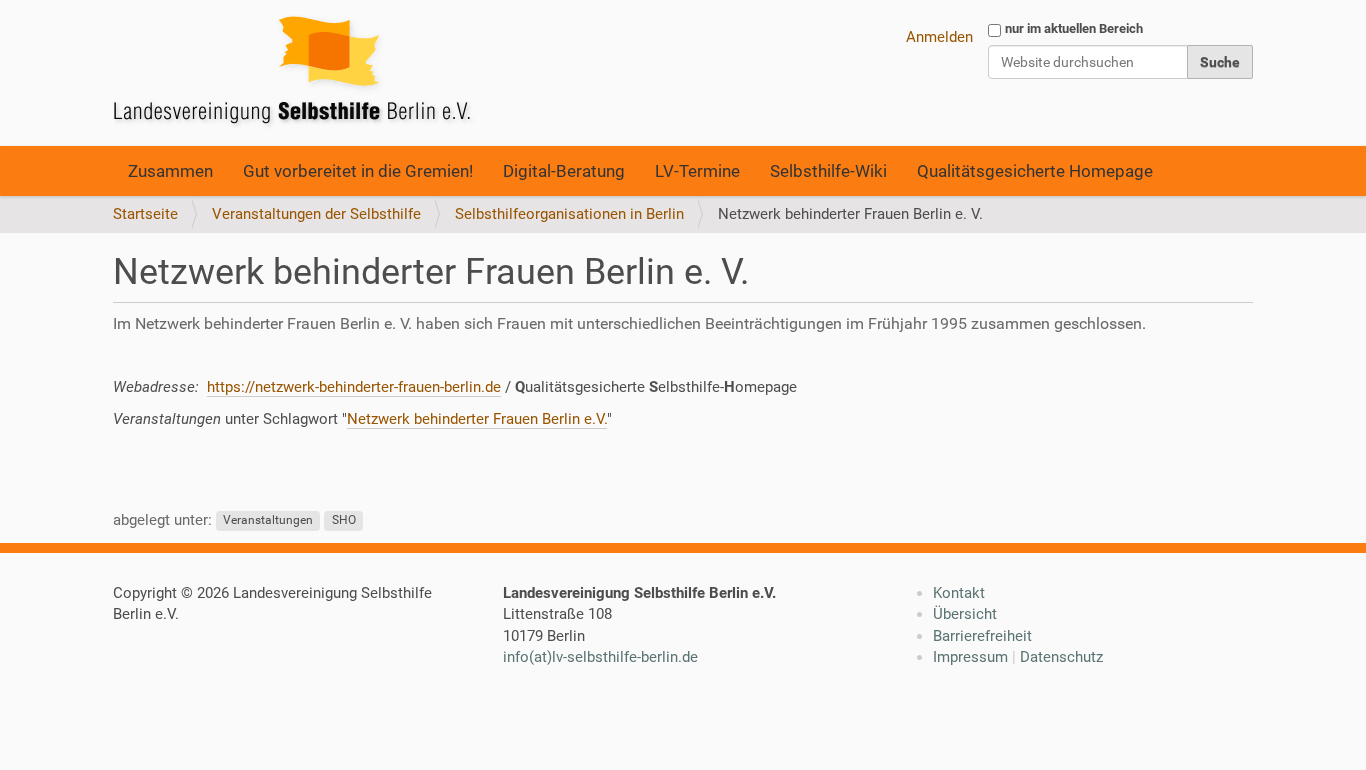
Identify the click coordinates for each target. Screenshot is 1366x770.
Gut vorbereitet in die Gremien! (358, 171)
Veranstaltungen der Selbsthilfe (316, 214)
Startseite (145, 214)
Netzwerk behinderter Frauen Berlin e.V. (477, 419)
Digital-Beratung (564, 171)
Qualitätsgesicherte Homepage (1035, 171)
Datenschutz (1061, 657)
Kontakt (959, 593)
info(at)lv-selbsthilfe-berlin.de (600, 657)
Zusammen (170, 171)
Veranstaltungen (268, 521)
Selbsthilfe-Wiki (828, 171)
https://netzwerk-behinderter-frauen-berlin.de (354, 387)
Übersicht (965, 614)
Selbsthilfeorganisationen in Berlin (569, 214)
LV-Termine (697, 171)
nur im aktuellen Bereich (1074, 28)
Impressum (970, 657)
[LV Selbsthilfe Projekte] (298, 73)
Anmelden (939, 37)
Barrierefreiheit (982, 636)
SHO (344, 521)
